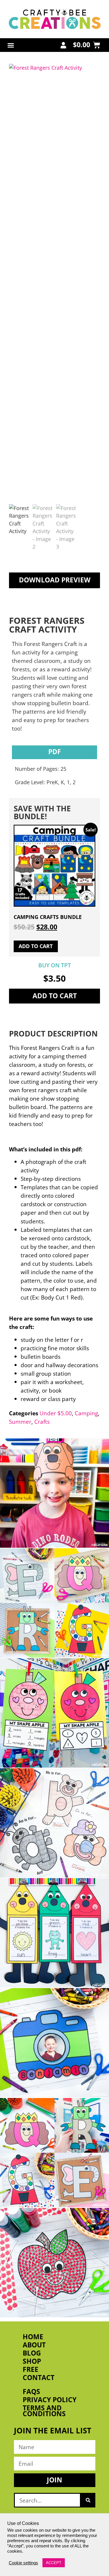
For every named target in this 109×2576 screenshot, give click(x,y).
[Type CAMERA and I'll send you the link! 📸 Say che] (54, 2043)
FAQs (31, 2392)
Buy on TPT (55, 965)
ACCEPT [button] (54, 2563)
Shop (32, 2361)
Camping (86, 1413)
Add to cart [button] (36, 946)
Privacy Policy (50, 2400)
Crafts (42, 1422)
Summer (20, 1422)
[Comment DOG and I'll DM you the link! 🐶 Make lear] (54, 1493)
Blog (32, 2353)
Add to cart (55, 996)
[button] (11, 45)
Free (31, 2370)
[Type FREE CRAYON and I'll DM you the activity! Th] (54, 1933)
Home (33, 2337)
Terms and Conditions (44, 2411)
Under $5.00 (56, 1413)
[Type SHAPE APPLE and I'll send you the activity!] (54, 1713)
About (34, 2345)
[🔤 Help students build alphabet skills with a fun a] (54, 1823)
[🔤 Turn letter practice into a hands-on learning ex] (54, 1603)
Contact (39, 2378)
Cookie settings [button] (23, 2563)
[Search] (88, 2500)
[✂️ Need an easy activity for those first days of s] (54, 2263)
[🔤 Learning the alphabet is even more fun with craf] (54, 2153)
